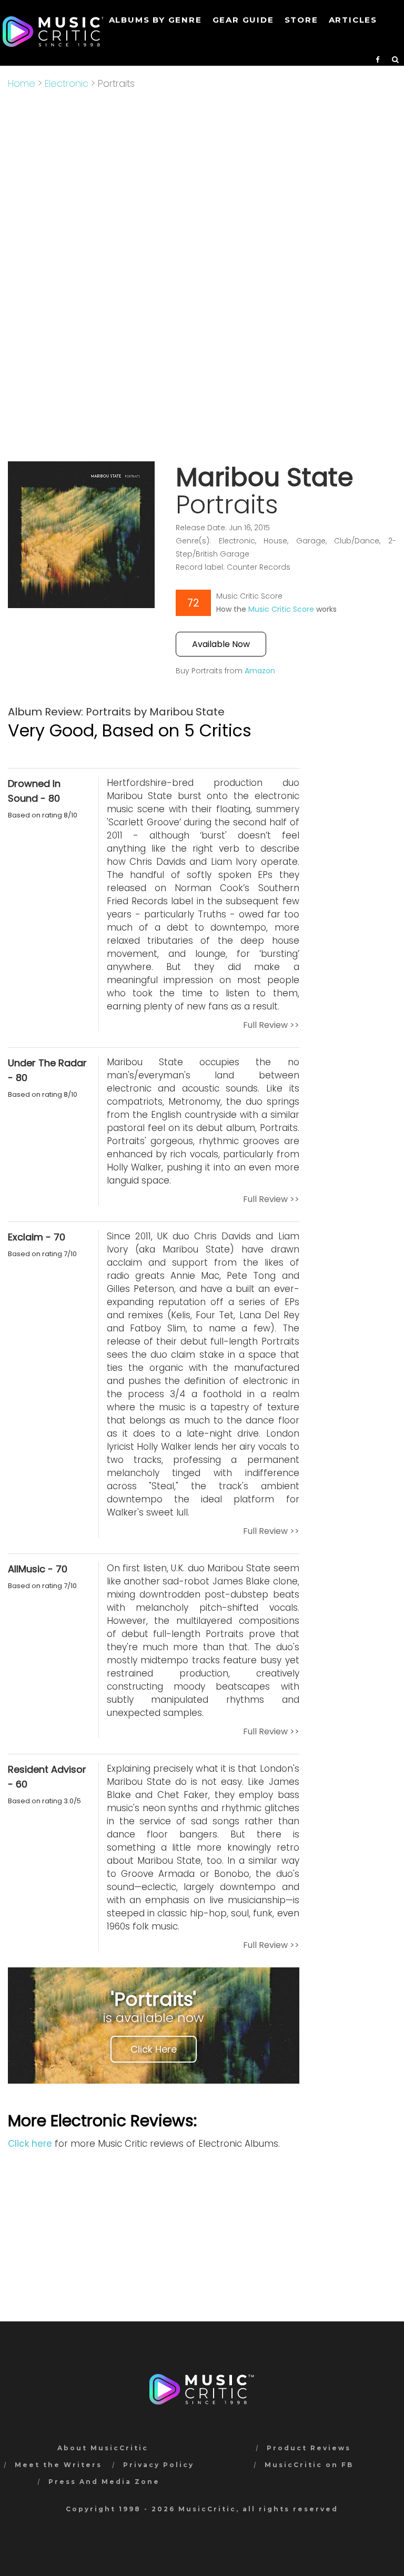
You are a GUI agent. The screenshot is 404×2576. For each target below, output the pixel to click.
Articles (353, 20)
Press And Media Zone (104, 2482)
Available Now (221, 644)
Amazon (260, 671)
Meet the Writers (58, 2465)
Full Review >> (271, 1025)
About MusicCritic (103, 2448)
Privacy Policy (159, 2465)
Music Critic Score (281, 609)
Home (22, 83)
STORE (301, 20)
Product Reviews (309, 2448)
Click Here (154, 2049)
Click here (30, 2144)
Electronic (67, 83)
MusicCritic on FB (309, 2465)
